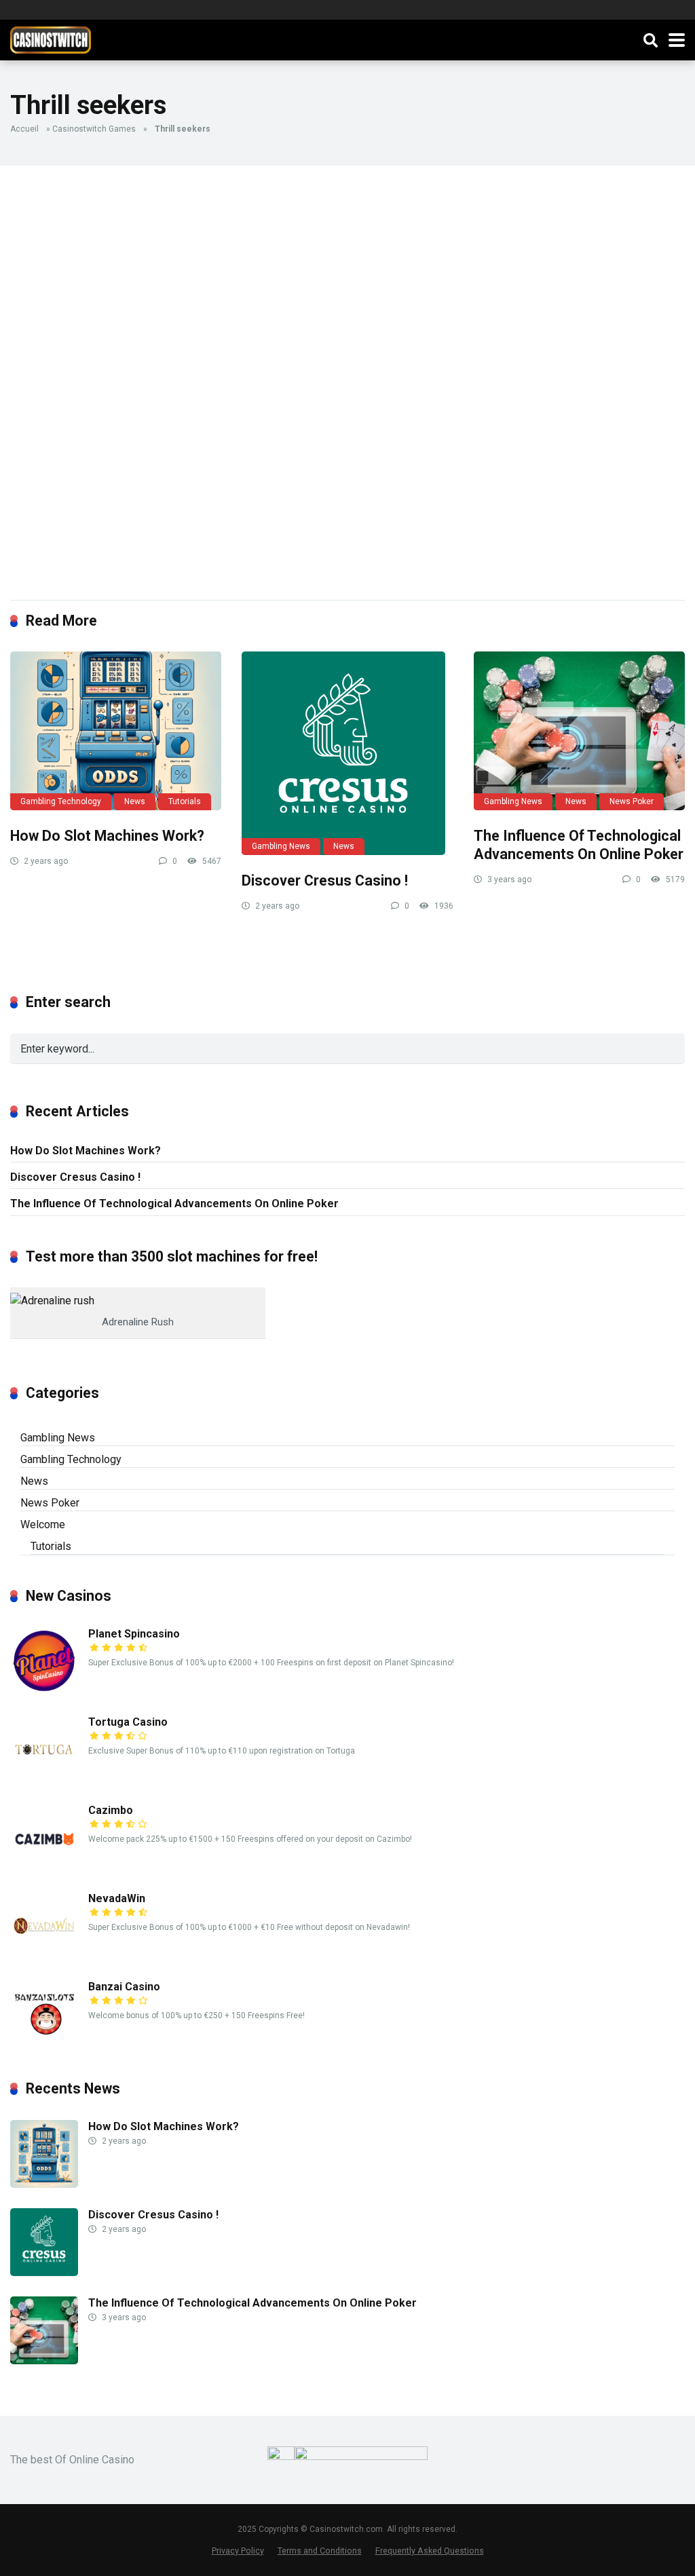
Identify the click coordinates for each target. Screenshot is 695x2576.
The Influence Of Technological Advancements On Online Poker (579, 845)
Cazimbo (111, 1810)
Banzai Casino (124, 1987)
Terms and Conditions (320, 2551)
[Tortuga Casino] (44, 1780)
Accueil (24, 129)
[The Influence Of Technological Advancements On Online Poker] (579, 731)
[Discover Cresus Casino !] (347, 753)
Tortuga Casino (128, 1722)
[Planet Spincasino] (44, 1691)
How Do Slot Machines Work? (107, 836)
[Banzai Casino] (44, 2044)
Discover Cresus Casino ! (325, 880)
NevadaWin (117, 1898)
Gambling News (281, 846)
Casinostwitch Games (94, 129)
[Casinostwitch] (51, 38)
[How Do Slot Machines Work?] (116, 731)
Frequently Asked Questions (430, 2551)
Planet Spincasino (134, 1634)
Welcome (43, 1524)
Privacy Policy (238, 2551)
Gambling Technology (61, 801)
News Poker (632, 801)
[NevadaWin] (44, 1956)
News (135, 801)
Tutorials (185, 801)
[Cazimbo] (44, 1868)
